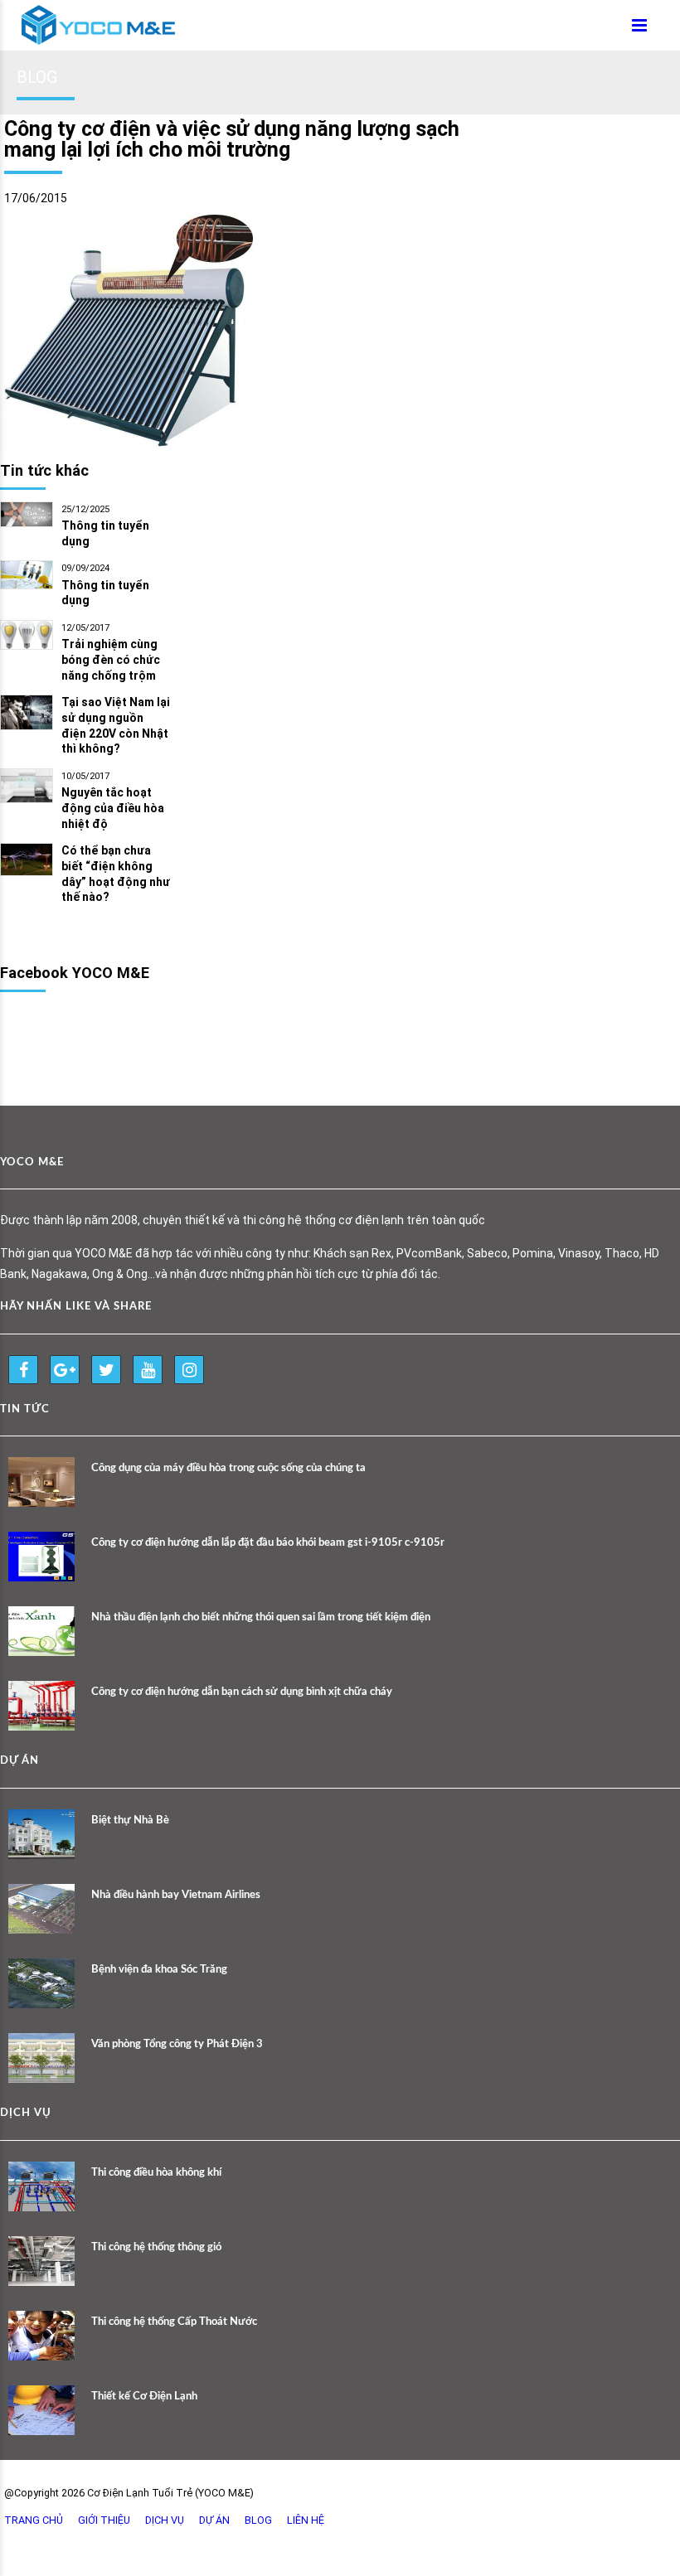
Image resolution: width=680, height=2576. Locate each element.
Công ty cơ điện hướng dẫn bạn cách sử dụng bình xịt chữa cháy (242, 1692)
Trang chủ (34, 2520)
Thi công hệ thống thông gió (156, 2247)
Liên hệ (306, 2520)
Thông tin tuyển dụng (105, 533)
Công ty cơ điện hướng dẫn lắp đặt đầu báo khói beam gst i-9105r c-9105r (268, 1543)
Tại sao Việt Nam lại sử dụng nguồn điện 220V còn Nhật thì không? (116, 726)
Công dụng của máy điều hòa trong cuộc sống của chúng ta (228, 1468)
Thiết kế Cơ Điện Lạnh (144, 2397)
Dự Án (214, 2520)
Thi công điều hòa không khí (156, 2173)
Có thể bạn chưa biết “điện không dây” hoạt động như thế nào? (116, 874)
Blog (258, 2520)
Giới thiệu (104, 2520)
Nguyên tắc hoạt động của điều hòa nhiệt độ (113, 808)
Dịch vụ (165, 2520)
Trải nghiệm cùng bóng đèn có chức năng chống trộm (111, 660)
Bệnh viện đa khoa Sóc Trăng (159, 1970)
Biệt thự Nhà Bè (130, 1821)
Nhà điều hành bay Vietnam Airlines (176, 1895)
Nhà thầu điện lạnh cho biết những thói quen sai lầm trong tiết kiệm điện (261, 1617)
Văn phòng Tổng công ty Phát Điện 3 (177, 2044)
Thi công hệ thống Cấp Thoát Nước (174, 2322)
